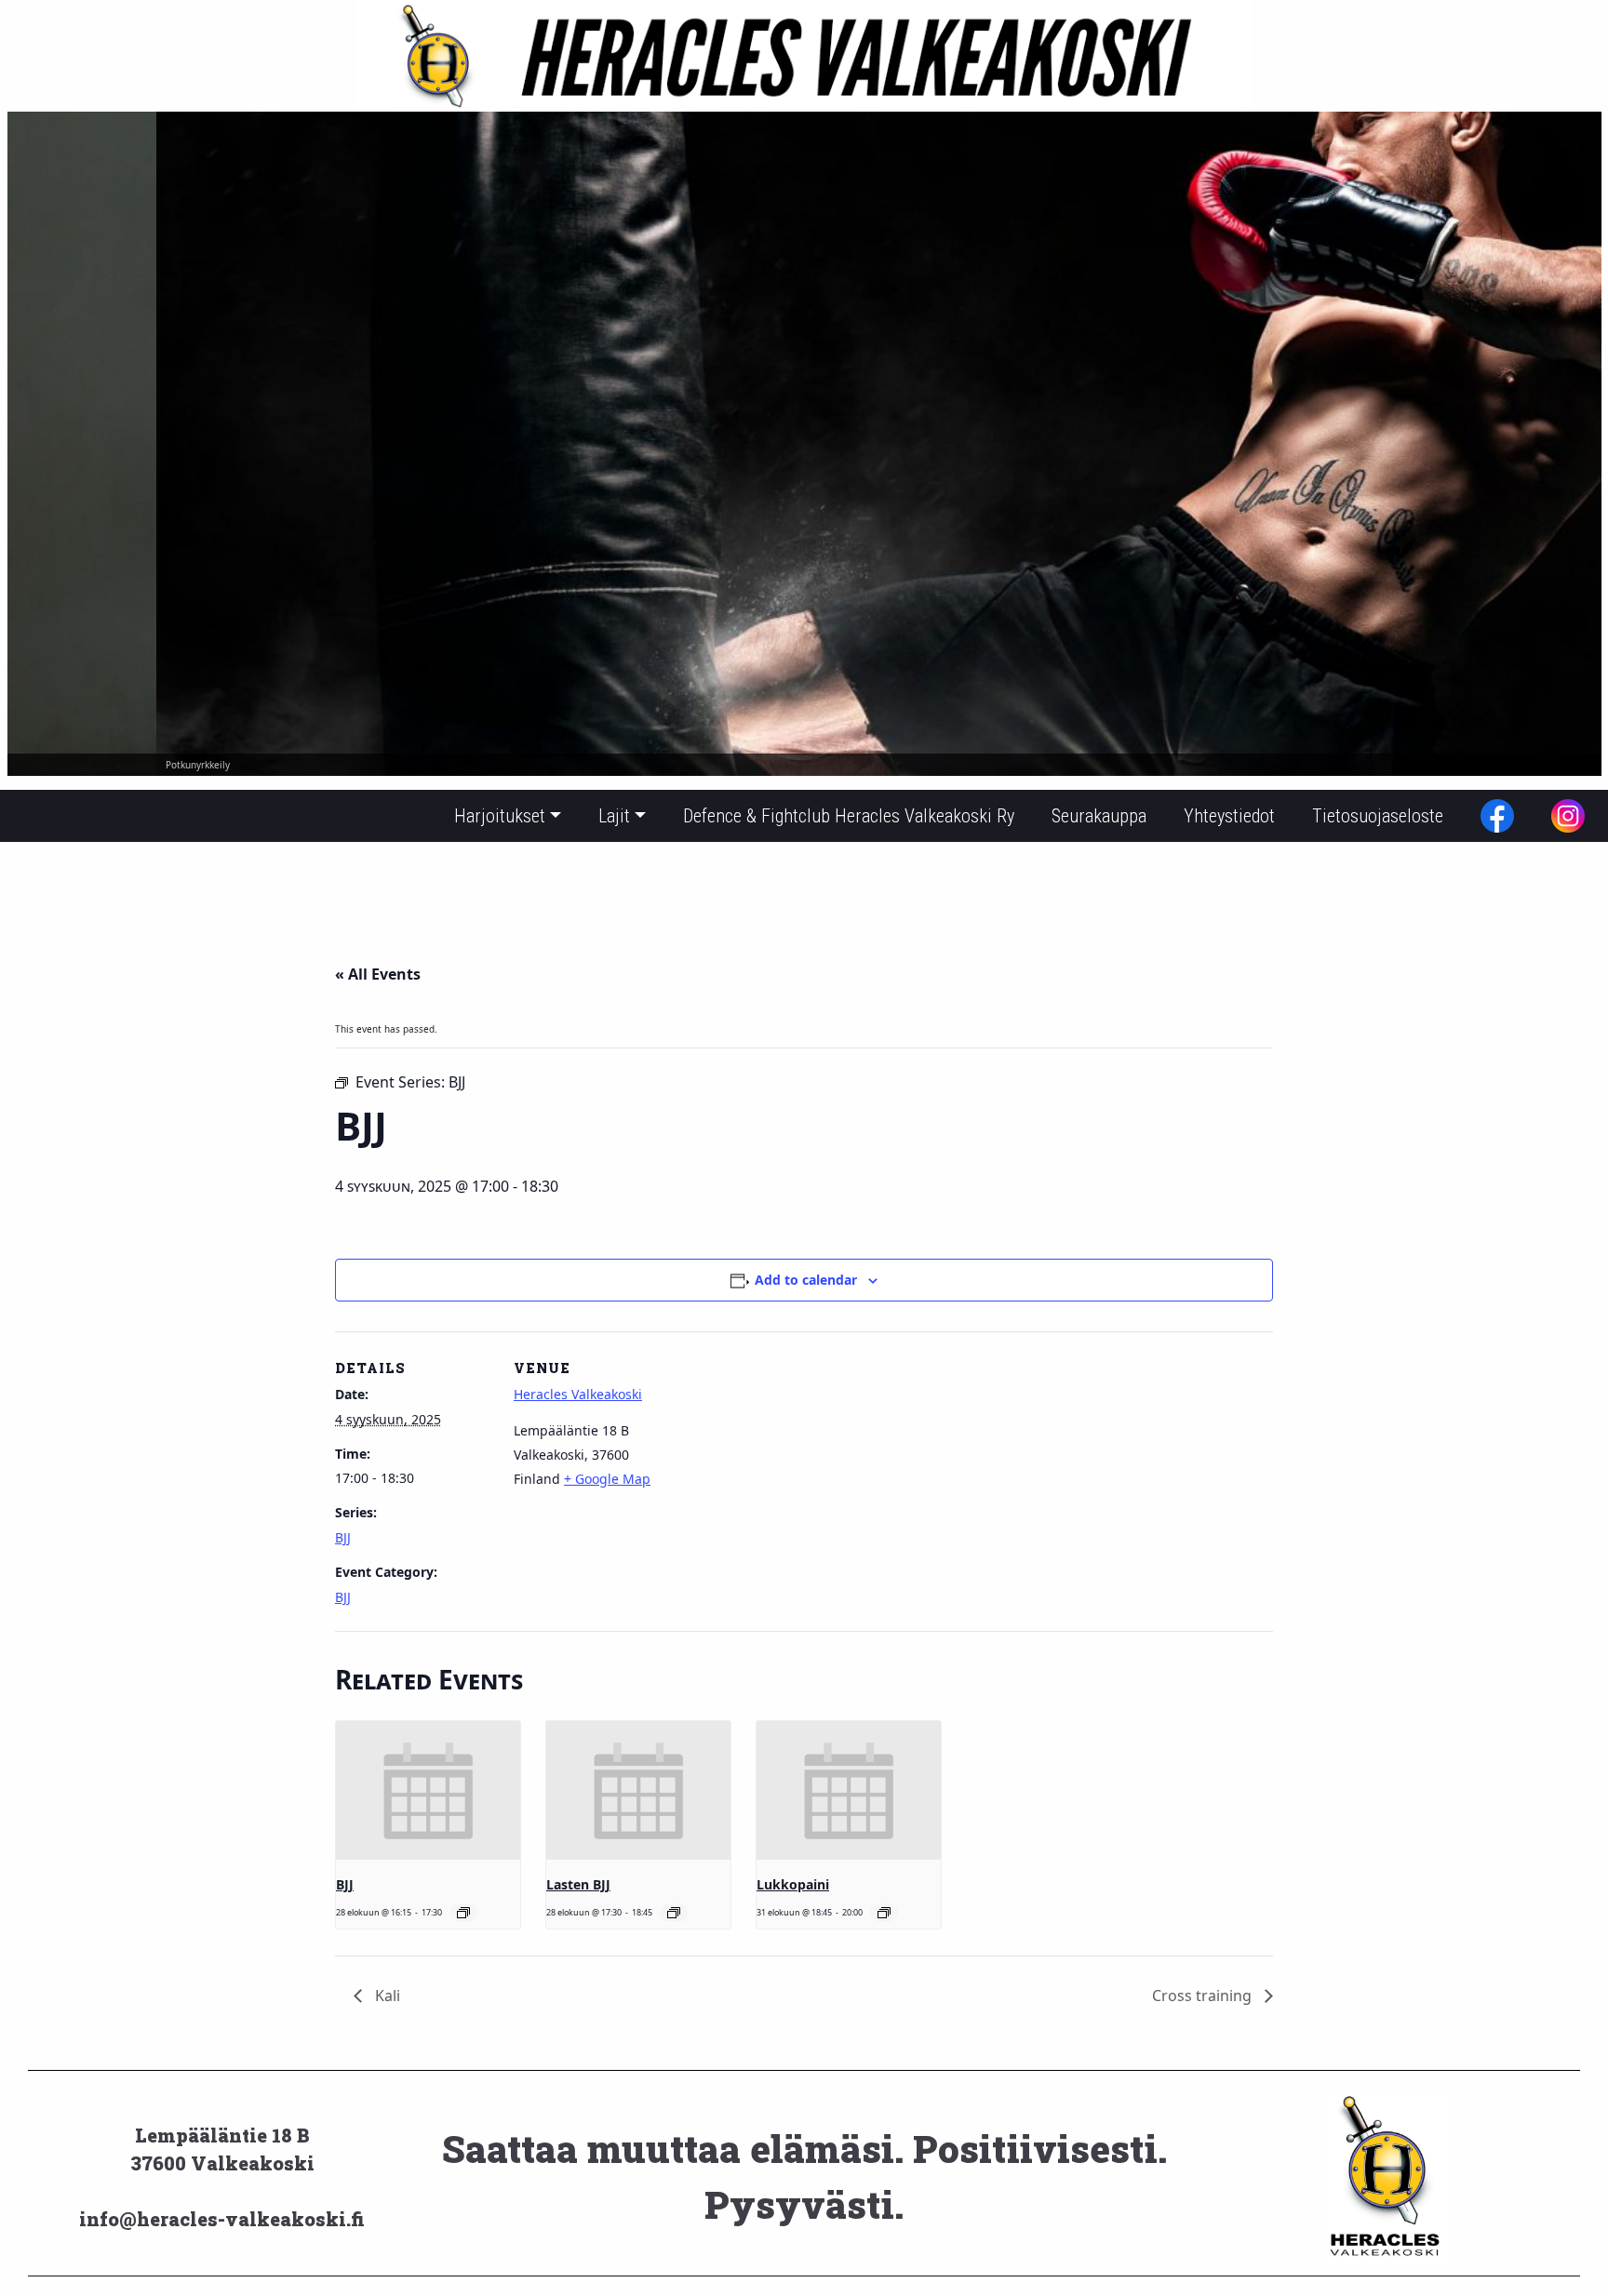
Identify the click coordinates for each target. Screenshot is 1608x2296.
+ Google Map (607, 1479)
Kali (386, 1996)
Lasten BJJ (578, 1884)
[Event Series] (463, 1913)
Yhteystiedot (1229, 816)
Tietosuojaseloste (1378, 816)
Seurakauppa (1099, 816)
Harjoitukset (500, 816)
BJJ (343, 1537)
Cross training (1204, 1996)
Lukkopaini (793, 1884)
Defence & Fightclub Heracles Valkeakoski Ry (849, 816)
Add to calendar (806, 1280)
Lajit (614, 816)
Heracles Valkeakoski (578, 1394)
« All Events (378, 974)
